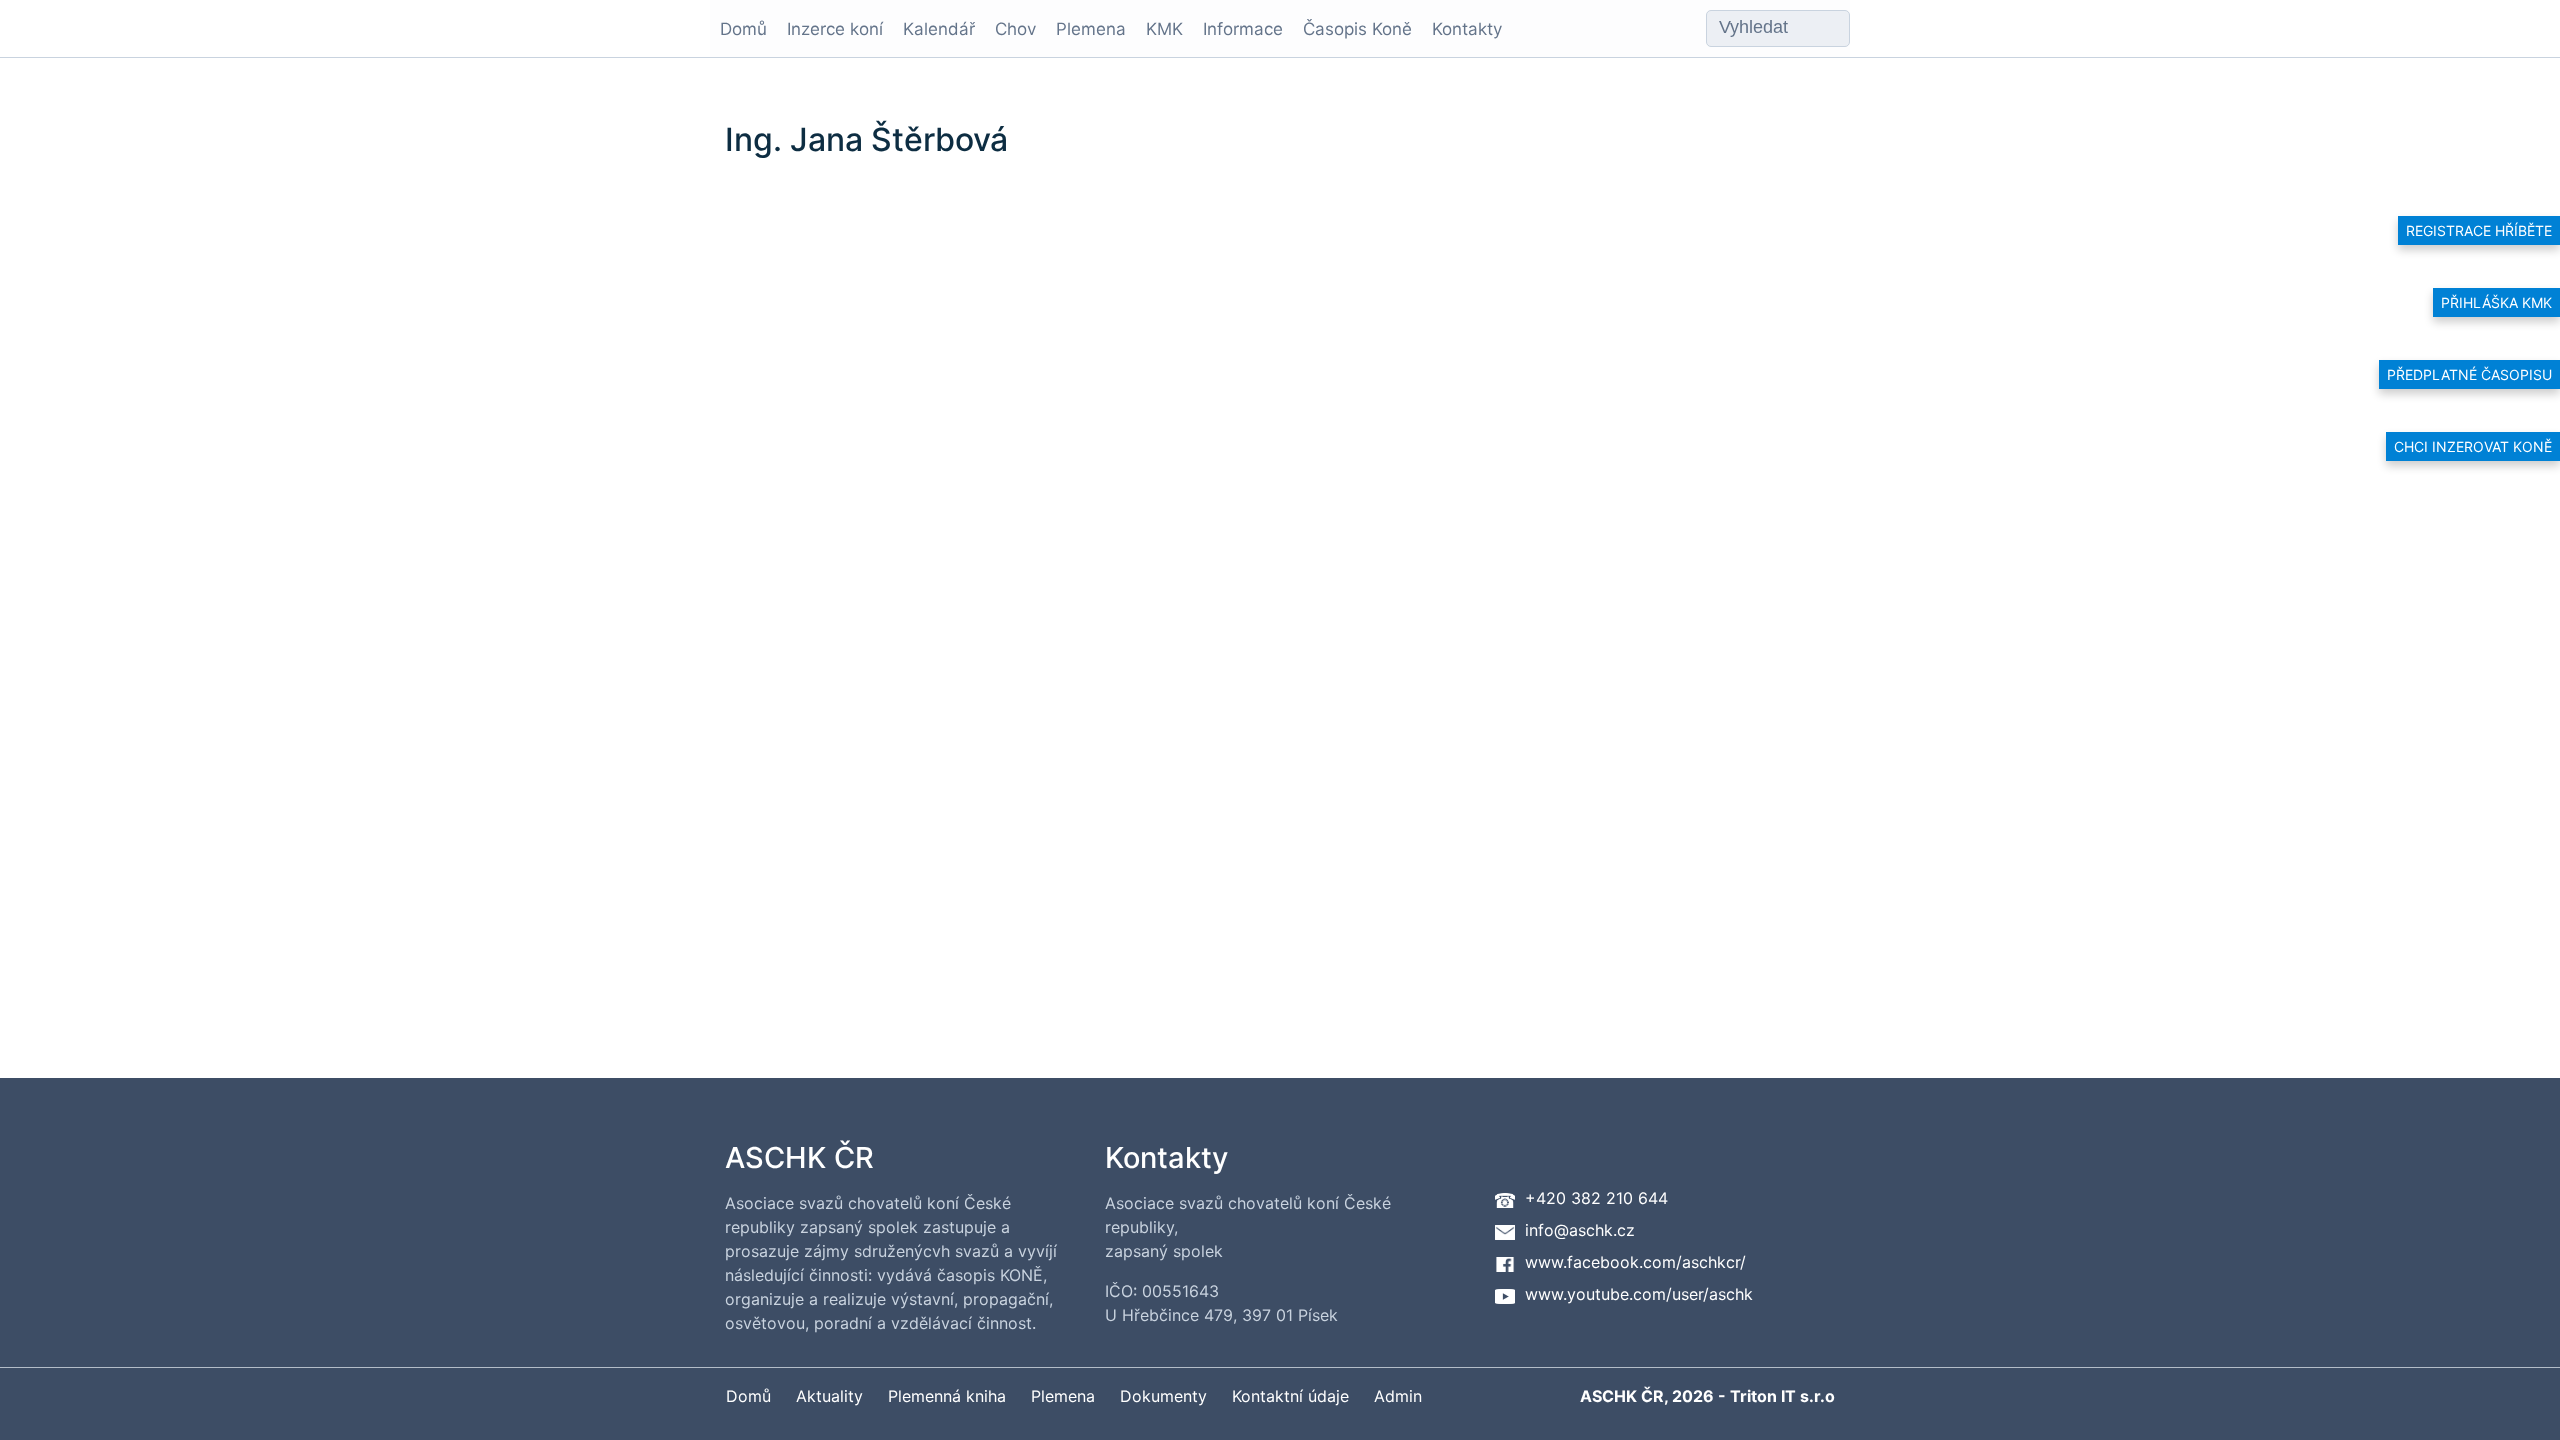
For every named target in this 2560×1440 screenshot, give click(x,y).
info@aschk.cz (1580, 1230)
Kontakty (1467, 29)
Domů (743, 29)
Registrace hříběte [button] (2479, 230)
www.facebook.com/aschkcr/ (1635, 1262)
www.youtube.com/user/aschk (1639, 1294)
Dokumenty (1163, 1396)
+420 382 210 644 (1596, 1198)
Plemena (1091, 29)
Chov (1015, 29)
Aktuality (829, 1396)
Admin (1398, 1396)
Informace (1243, 29)
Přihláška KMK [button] (2496, 302)
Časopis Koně (1357, 29)
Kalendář (939, 29)
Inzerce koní (835, 29)
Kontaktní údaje (1290, 1396)
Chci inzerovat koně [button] (2473, 446)
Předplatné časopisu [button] (2469, 374)
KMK (1164, 29)
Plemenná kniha (947, 1396)
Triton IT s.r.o (1782, 1396)
